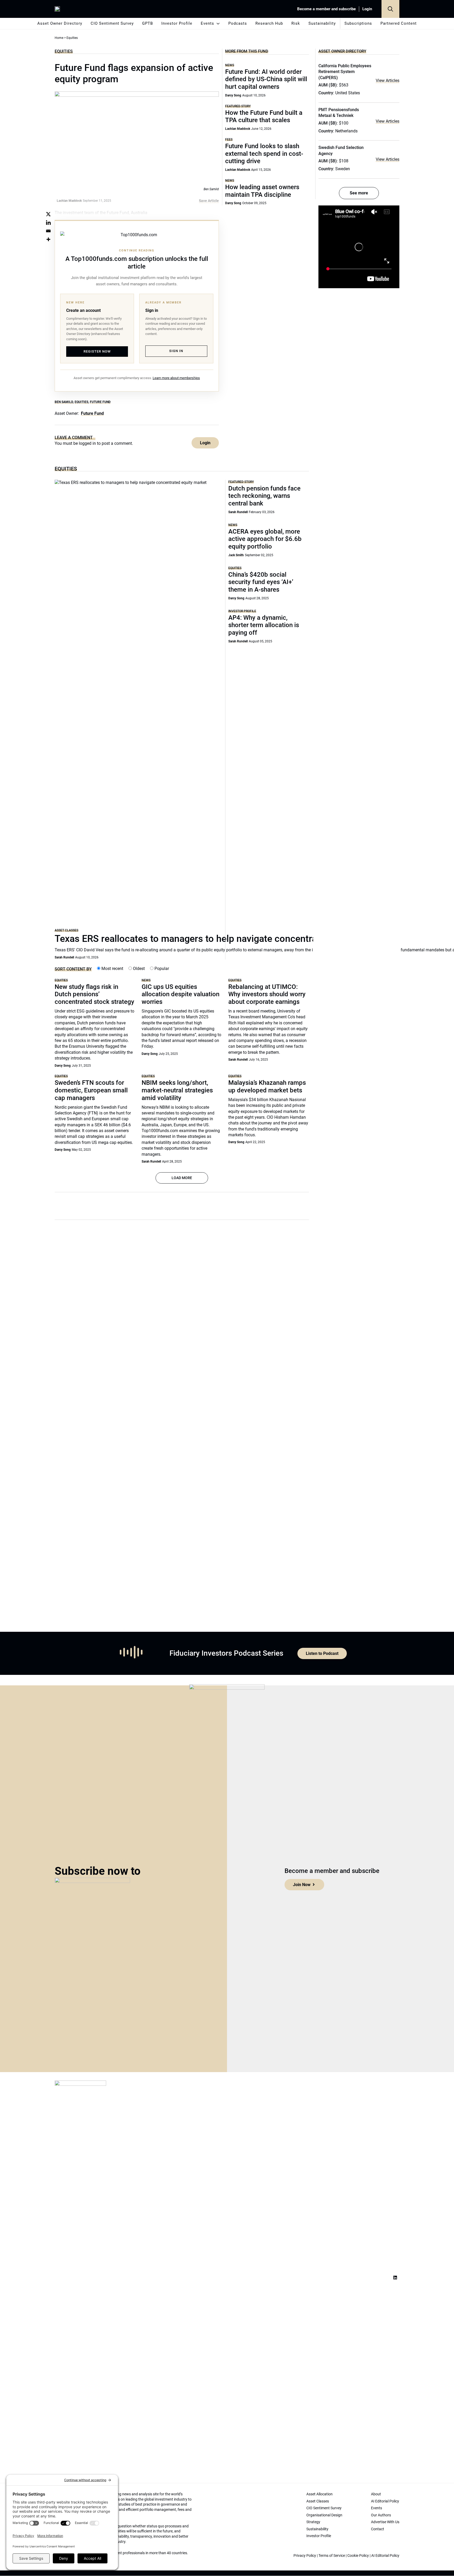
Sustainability (322, 23)
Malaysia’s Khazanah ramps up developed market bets (267, 1086)
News (230, 65)
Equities (64, 51)
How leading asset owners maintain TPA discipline (262, 191)
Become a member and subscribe (326, 9)
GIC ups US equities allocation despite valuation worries (180, 994)
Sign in (176, 351)
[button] (390, 9)
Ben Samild (64, 402)
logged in (87, 443)
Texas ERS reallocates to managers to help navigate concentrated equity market (223, 939)
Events (207, 23)
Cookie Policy (358, 2556)
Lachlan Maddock (238, 129)
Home (59, 38)
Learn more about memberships (176, 378)
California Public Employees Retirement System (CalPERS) (345, 72)
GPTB (148, 23)
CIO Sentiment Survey (112, 23)
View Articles (388, 81)
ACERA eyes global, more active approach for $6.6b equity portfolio (265, 539)
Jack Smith (236, 555)
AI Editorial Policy (385, 2556)
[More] (48, 239)
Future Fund (100, 402)
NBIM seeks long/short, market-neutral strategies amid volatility (177, 1090)
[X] (48, 214)
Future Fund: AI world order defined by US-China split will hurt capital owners (266, 79)
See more (359, 193)
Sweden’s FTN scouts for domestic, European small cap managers (91, 1090)
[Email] (48, 231)
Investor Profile (177, 23)
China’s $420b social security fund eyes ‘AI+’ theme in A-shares (261, 582)
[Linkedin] (48, 223)
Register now (97, 351)
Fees (229, 139)
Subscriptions (358, 23)
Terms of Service (332, 2556)
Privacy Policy (305, 2556)
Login (367, 9)
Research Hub (269, 23)
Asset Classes (66, 930)
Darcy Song (233, 95)
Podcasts (238, 23)
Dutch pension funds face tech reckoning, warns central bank (264, 496)
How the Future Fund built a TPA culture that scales (264, 117)
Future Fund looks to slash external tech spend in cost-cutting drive (264, 154)
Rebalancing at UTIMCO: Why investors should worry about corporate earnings (267, 994)
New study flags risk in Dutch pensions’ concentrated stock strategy (94, 994)
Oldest (138, 969)
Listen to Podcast (322, 1653)
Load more (182, 1178)
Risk (296, 23)
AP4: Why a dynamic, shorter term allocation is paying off (264, 625)
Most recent (112, 969)
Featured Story (238, 106)
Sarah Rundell (64, 957)
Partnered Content (399, 23)
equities (81, 402)
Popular (161, 969)
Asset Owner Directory (60, 23)
